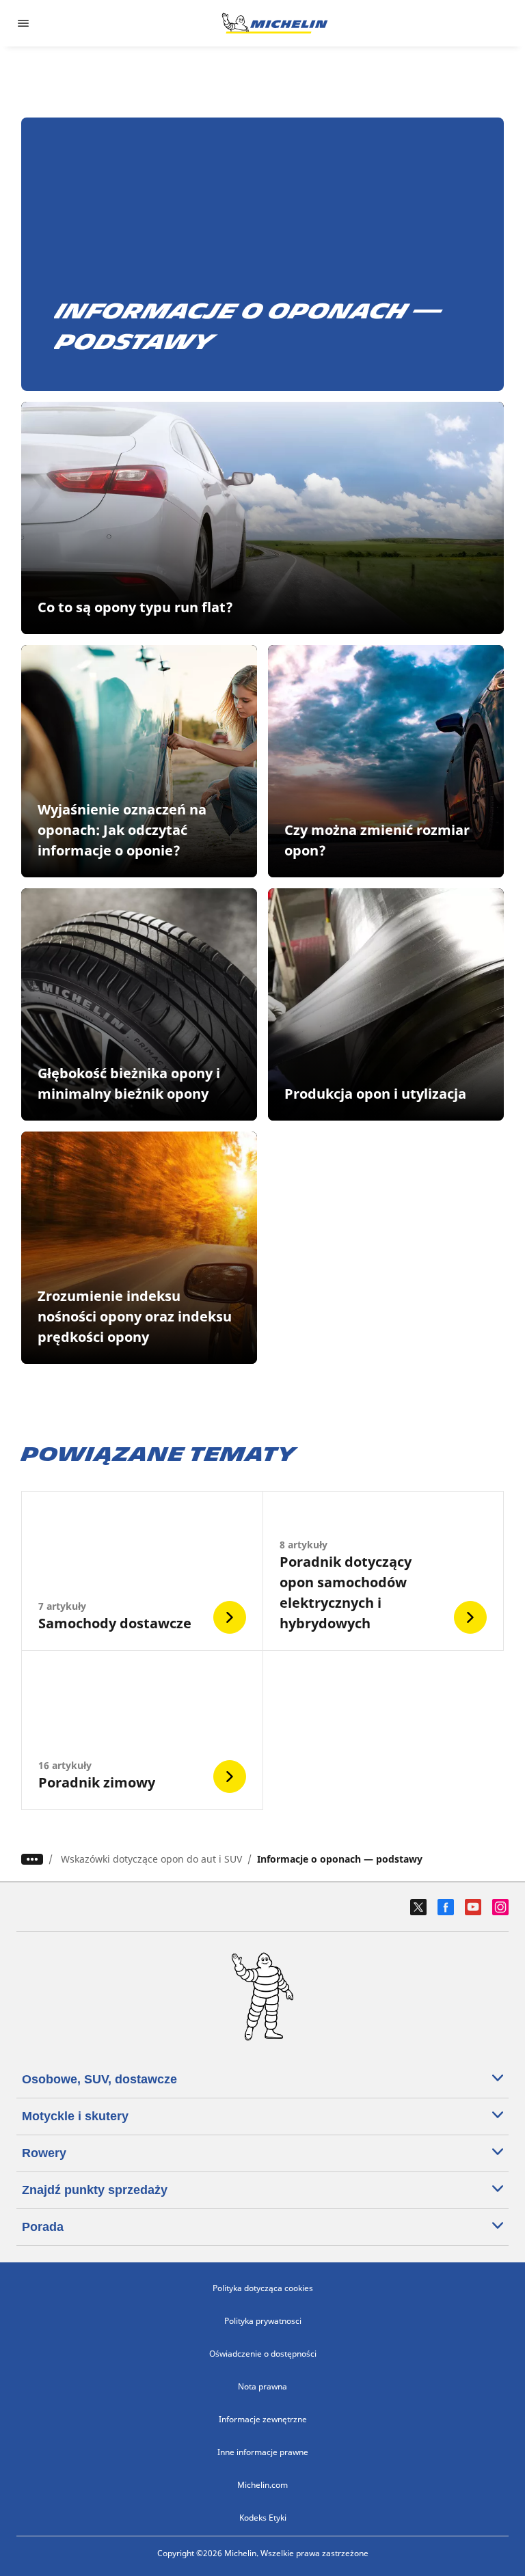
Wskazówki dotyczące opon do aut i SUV (151, 1859)
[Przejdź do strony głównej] (275, 23)
